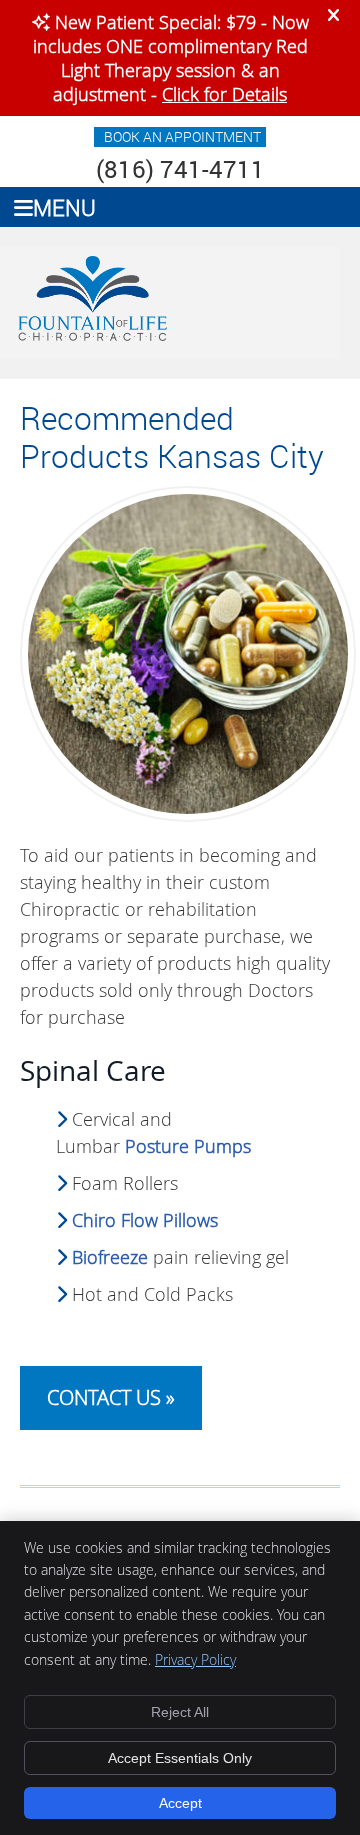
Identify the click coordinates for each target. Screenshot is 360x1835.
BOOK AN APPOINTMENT (182, 136)
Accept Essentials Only (180, 1758)
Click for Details (224, 94)
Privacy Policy (195, 1659)
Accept (180, 1803)
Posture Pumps (188, 1146)
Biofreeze (110, 1257)
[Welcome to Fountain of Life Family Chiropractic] (92, 340)
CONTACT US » (111, 1397)
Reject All (180, 1712)
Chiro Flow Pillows (145, 1220)
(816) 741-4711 (180, 169)
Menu (64, 207)
